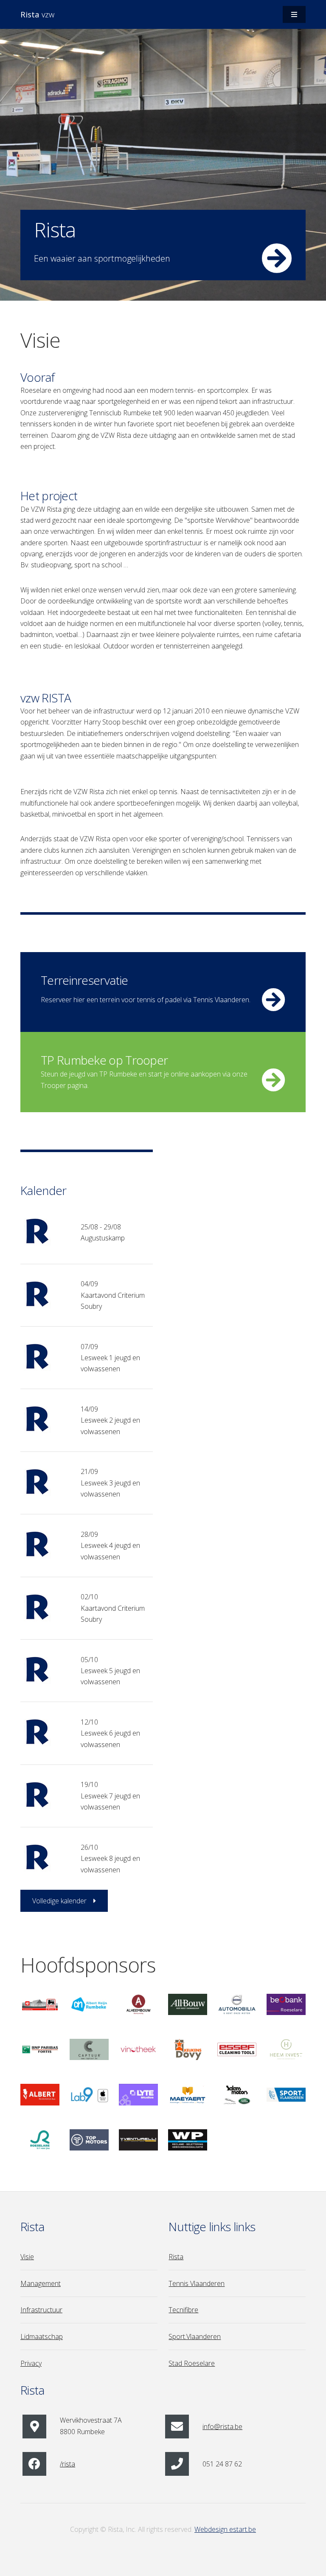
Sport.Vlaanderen (195, 2336)
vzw (37, 14)
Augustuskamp (103, 1238)
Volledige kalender (59, 1901)
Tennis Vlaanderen (197, 2283)
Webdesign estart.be (225, 2529)
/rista (67, 2464)
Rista (176, 2257)
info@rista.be (222, 2427)
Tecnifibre (183, 2310)
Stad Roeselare (192, 2363)
